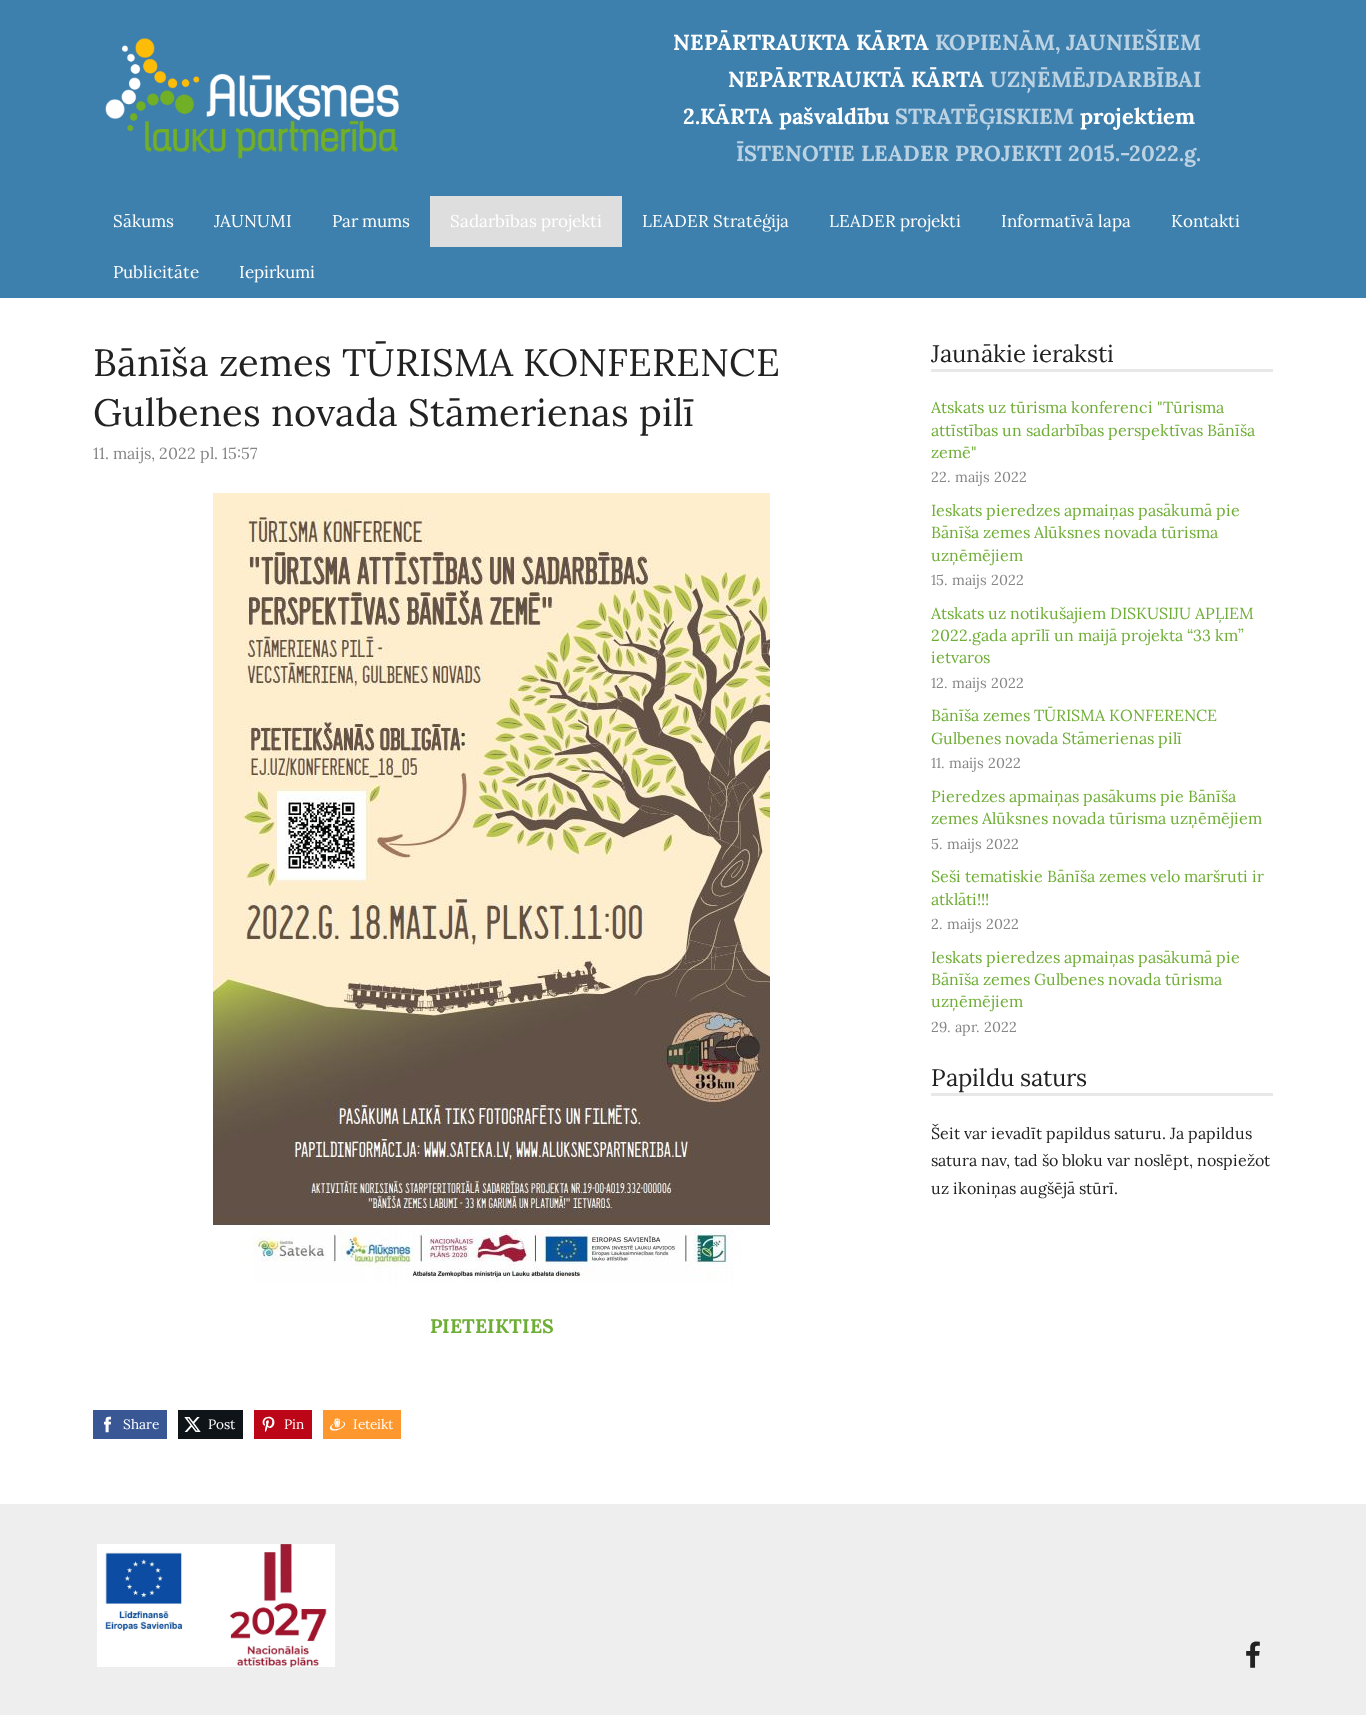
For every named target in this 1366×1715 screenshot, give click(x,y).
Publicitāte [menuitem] (156, 272)
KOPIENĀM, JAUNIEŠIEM (1068, 42)
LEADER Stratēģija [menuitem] (715, 221)
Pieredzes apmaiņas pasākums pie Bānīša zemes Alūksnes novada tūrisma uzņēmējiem (1096, 807)
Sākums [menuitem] (143, 221)
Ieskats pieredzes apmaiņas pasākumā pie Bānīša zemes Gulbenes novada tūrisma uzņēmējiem (1085, 979)
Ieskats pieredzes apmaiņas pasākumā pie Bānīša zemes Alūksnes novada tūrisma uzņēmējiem (1085, 532)
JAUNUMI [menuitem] (253, 221)
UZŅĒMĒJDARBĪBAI (1095, 79)
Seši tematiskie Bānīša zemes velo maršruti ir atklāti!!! (1097, 887)
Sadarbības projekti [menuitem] (526, 221)
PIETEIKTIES (492, 1325)
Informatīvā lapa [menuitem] (1066, 221)
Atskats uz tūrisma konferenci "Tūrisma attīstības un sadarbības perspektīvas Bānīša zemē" (1093, 429)
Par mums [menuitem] (371, 221)
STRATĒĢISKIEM (984, 116)
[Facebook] (1253, 1654)
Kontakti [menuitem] (1205, 221)
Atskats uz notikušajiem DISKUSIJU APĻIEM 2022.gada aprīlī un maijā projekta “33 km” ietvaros (1092, 635)
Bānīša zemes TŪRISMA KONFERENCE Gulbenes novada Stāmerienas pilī (1074, 726)
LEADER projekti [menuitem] (895, 221)
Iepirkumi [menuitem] (277, 272)
